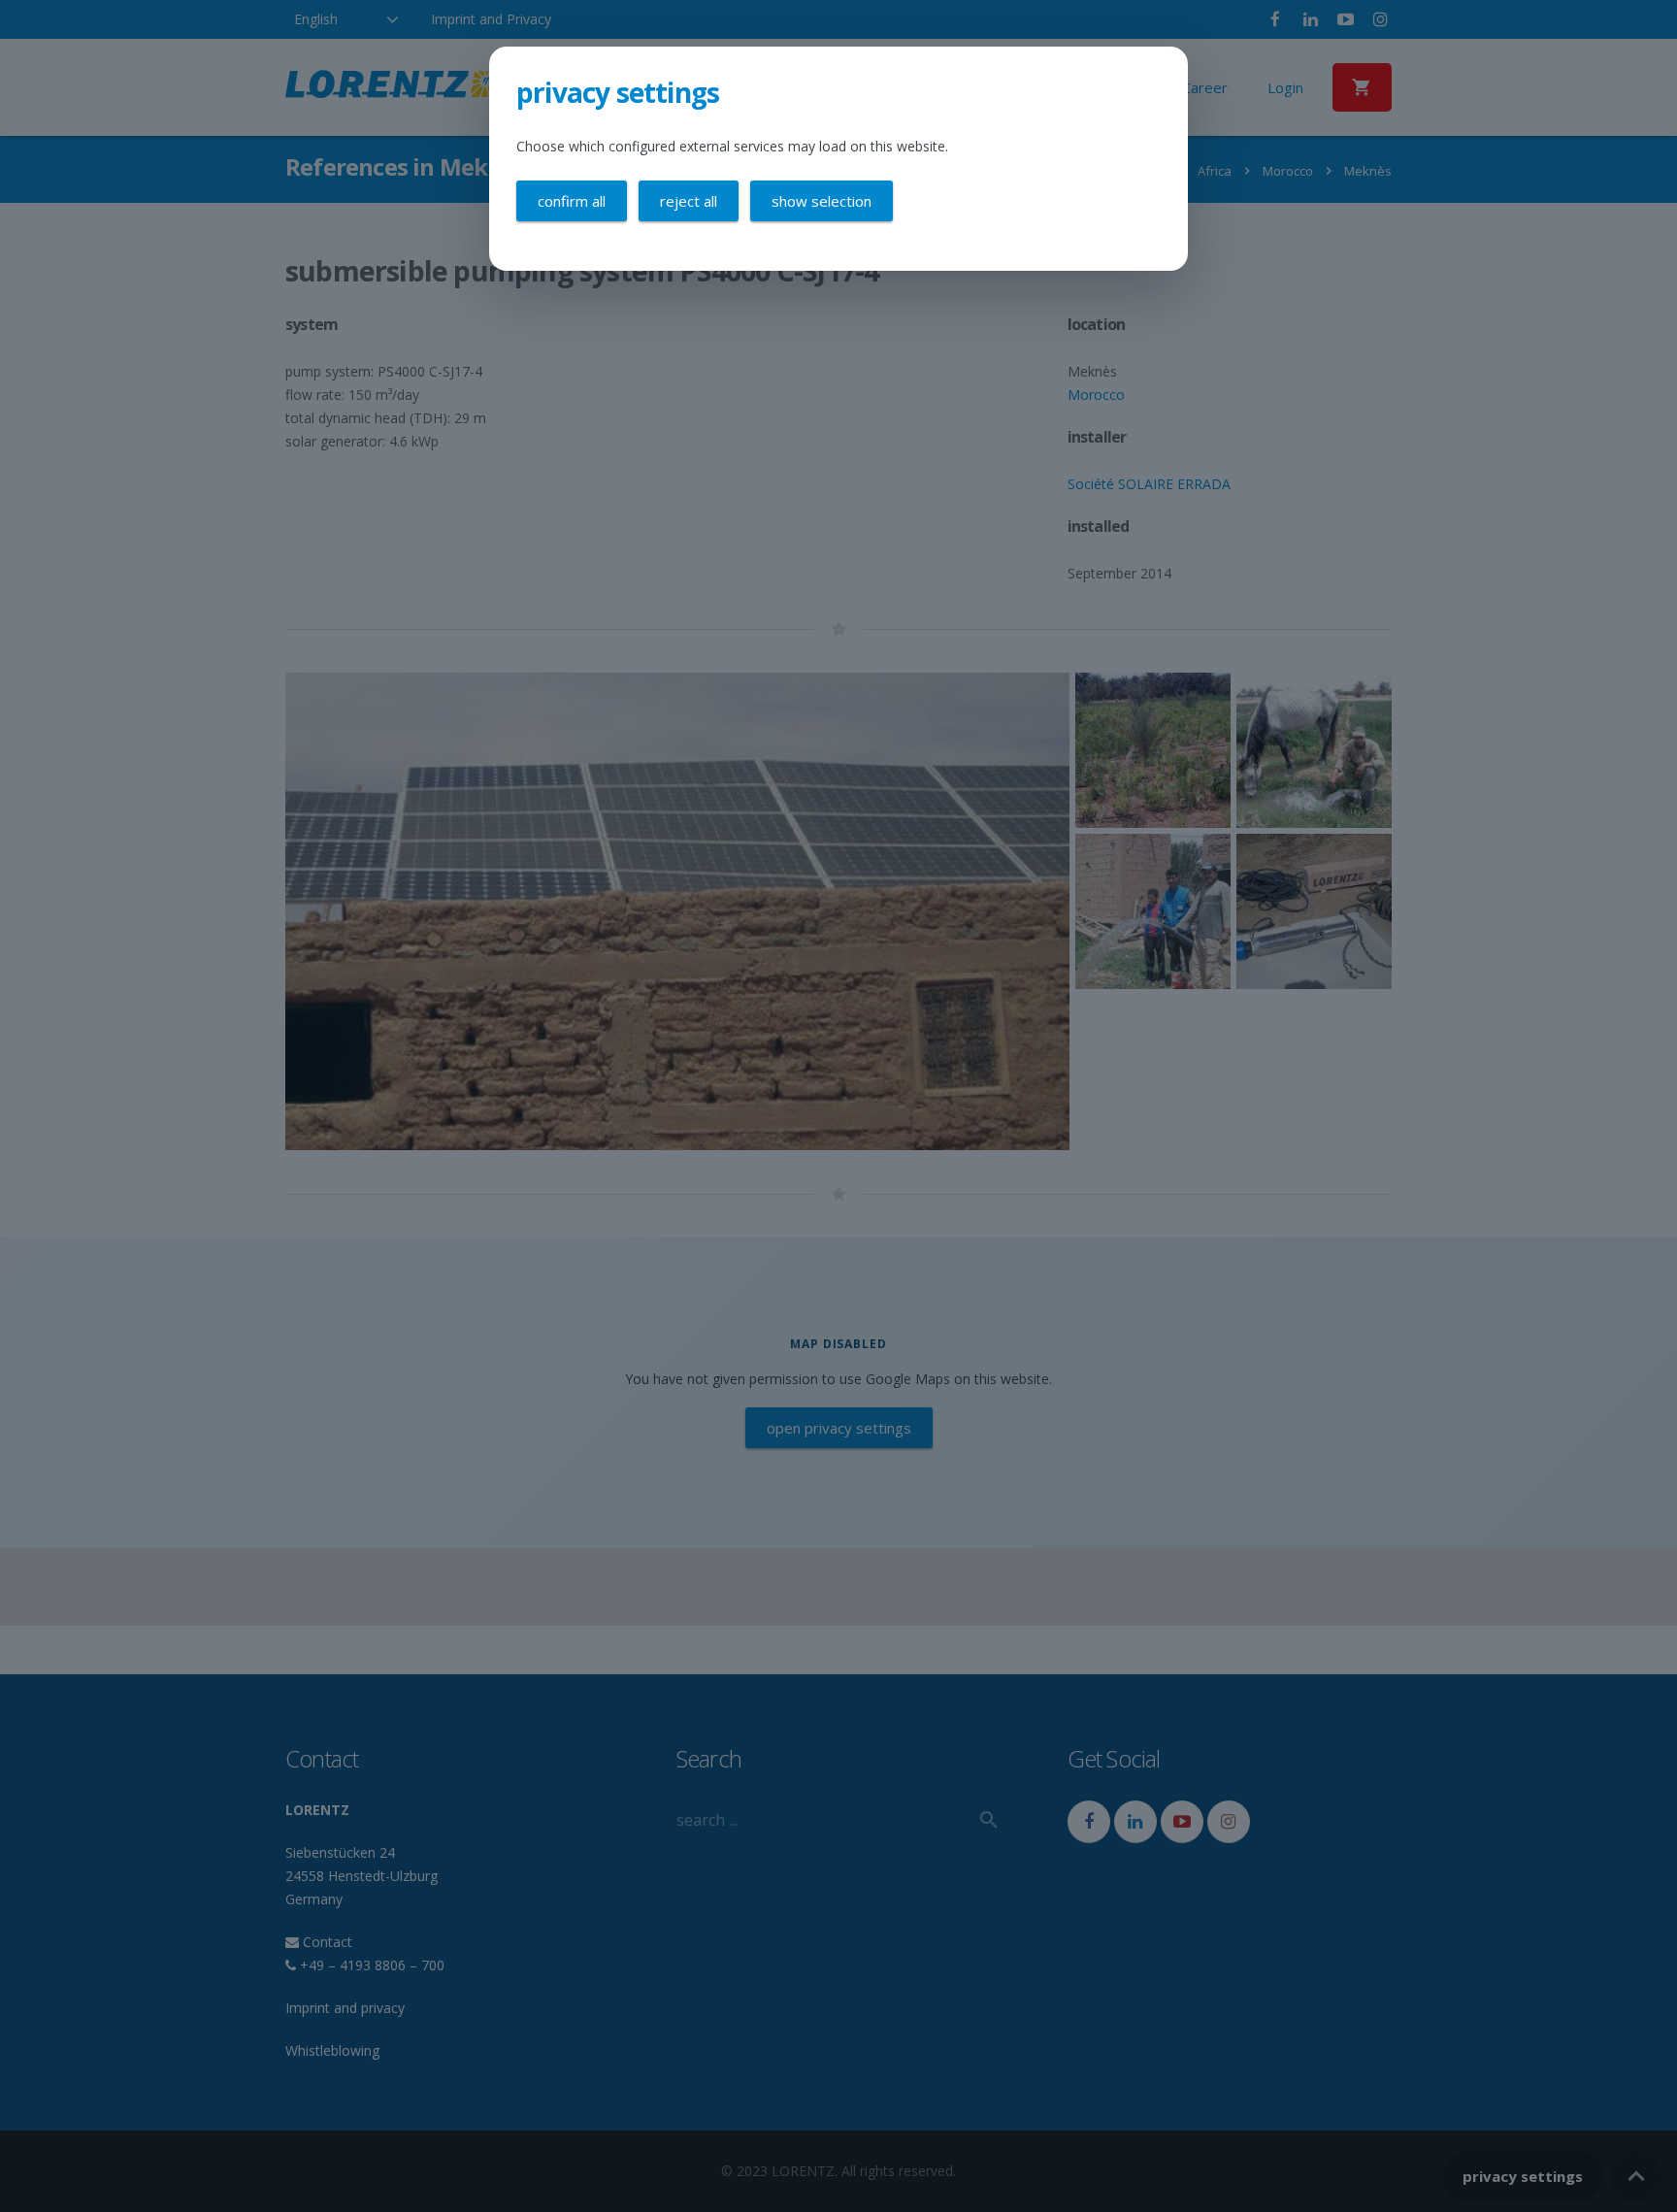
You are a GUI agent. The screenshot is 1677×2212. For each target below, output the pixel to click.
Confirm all (572, 201)
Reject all (689, 201)
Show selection (822, 201)
